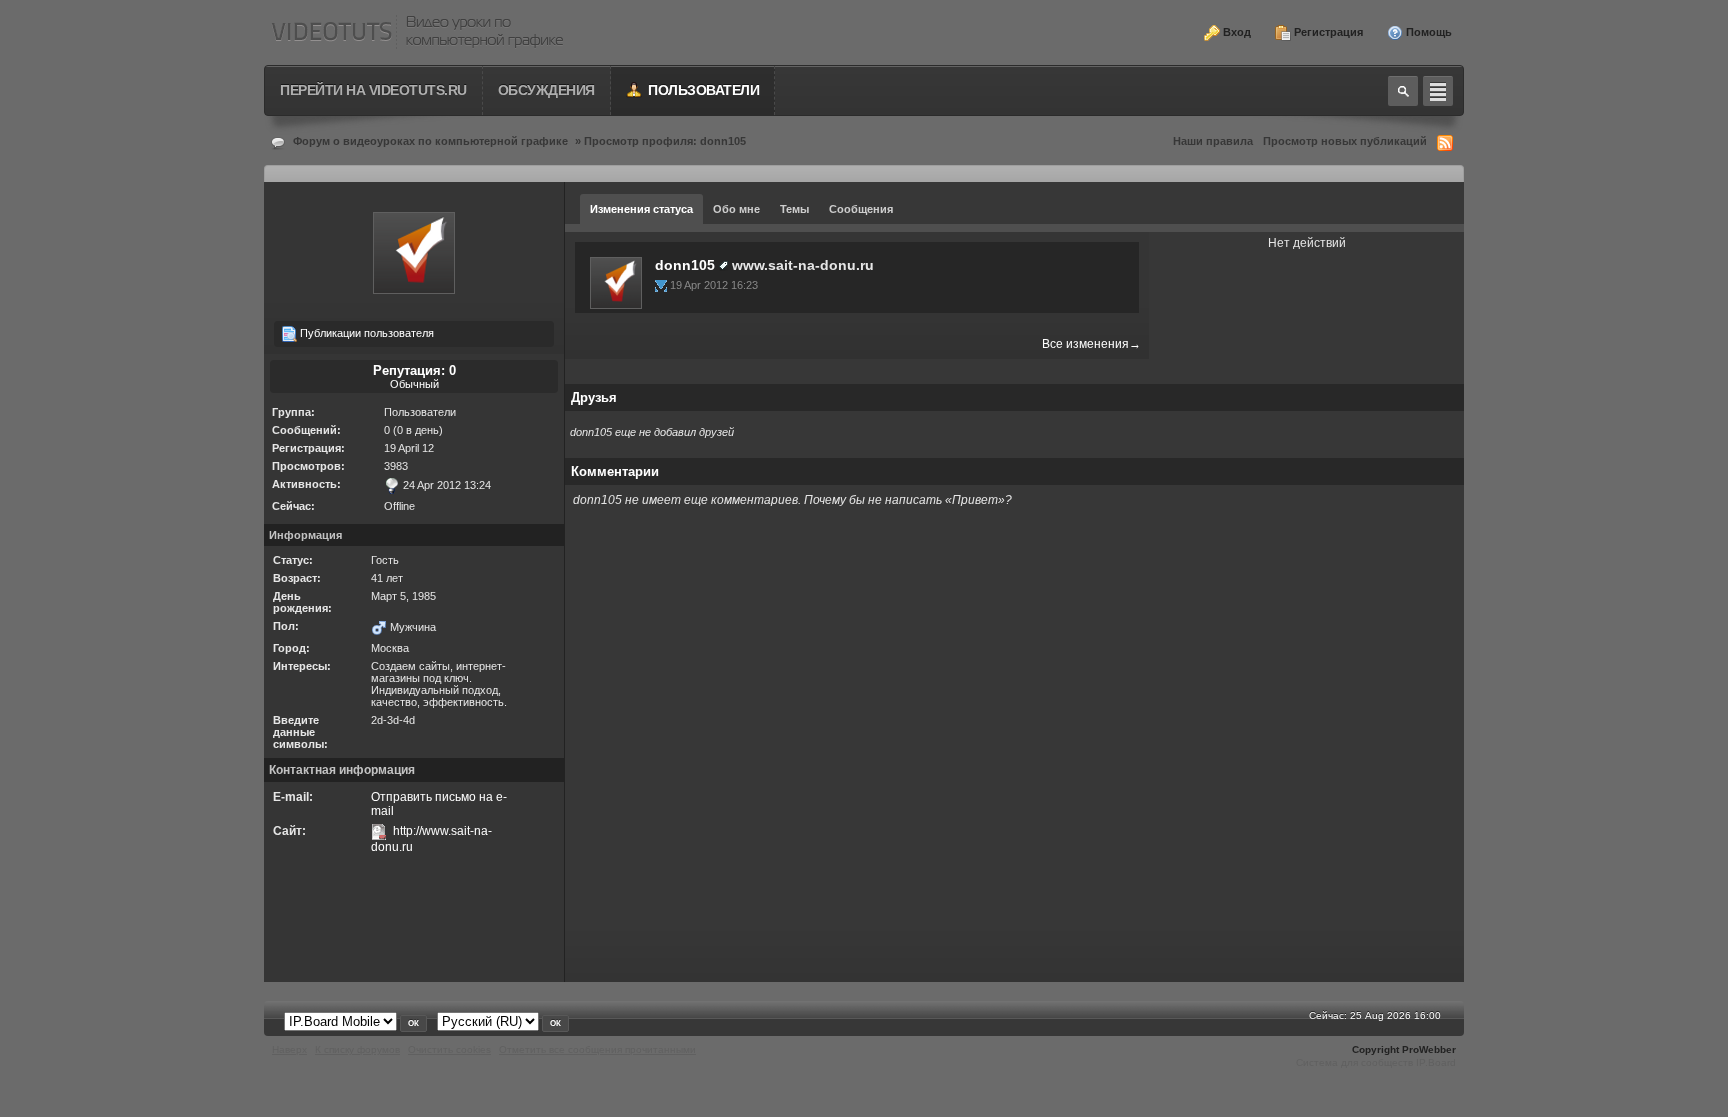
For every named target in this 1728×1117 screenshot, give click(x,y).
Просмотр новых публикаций (1345, 141)
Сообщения (861, 209)
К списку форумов (357, 1049)
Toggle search (1403, 91)
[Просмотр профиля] (616, 282)
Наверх (289, 1049)
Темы (794, 209)
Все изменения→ (1091, 344)
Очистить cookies (449, 1049)
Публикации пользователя (365, 333)
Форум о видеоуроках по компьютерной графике (430, 141)
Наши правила (1213, 141)
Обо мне (736, 209)
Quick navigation (1438, 91)
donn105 (685, 265)
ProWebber (1429, 1049)
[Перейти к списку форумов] (417, 32)
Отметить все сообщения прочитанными (597, 1049)
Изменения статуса (641, 209)
